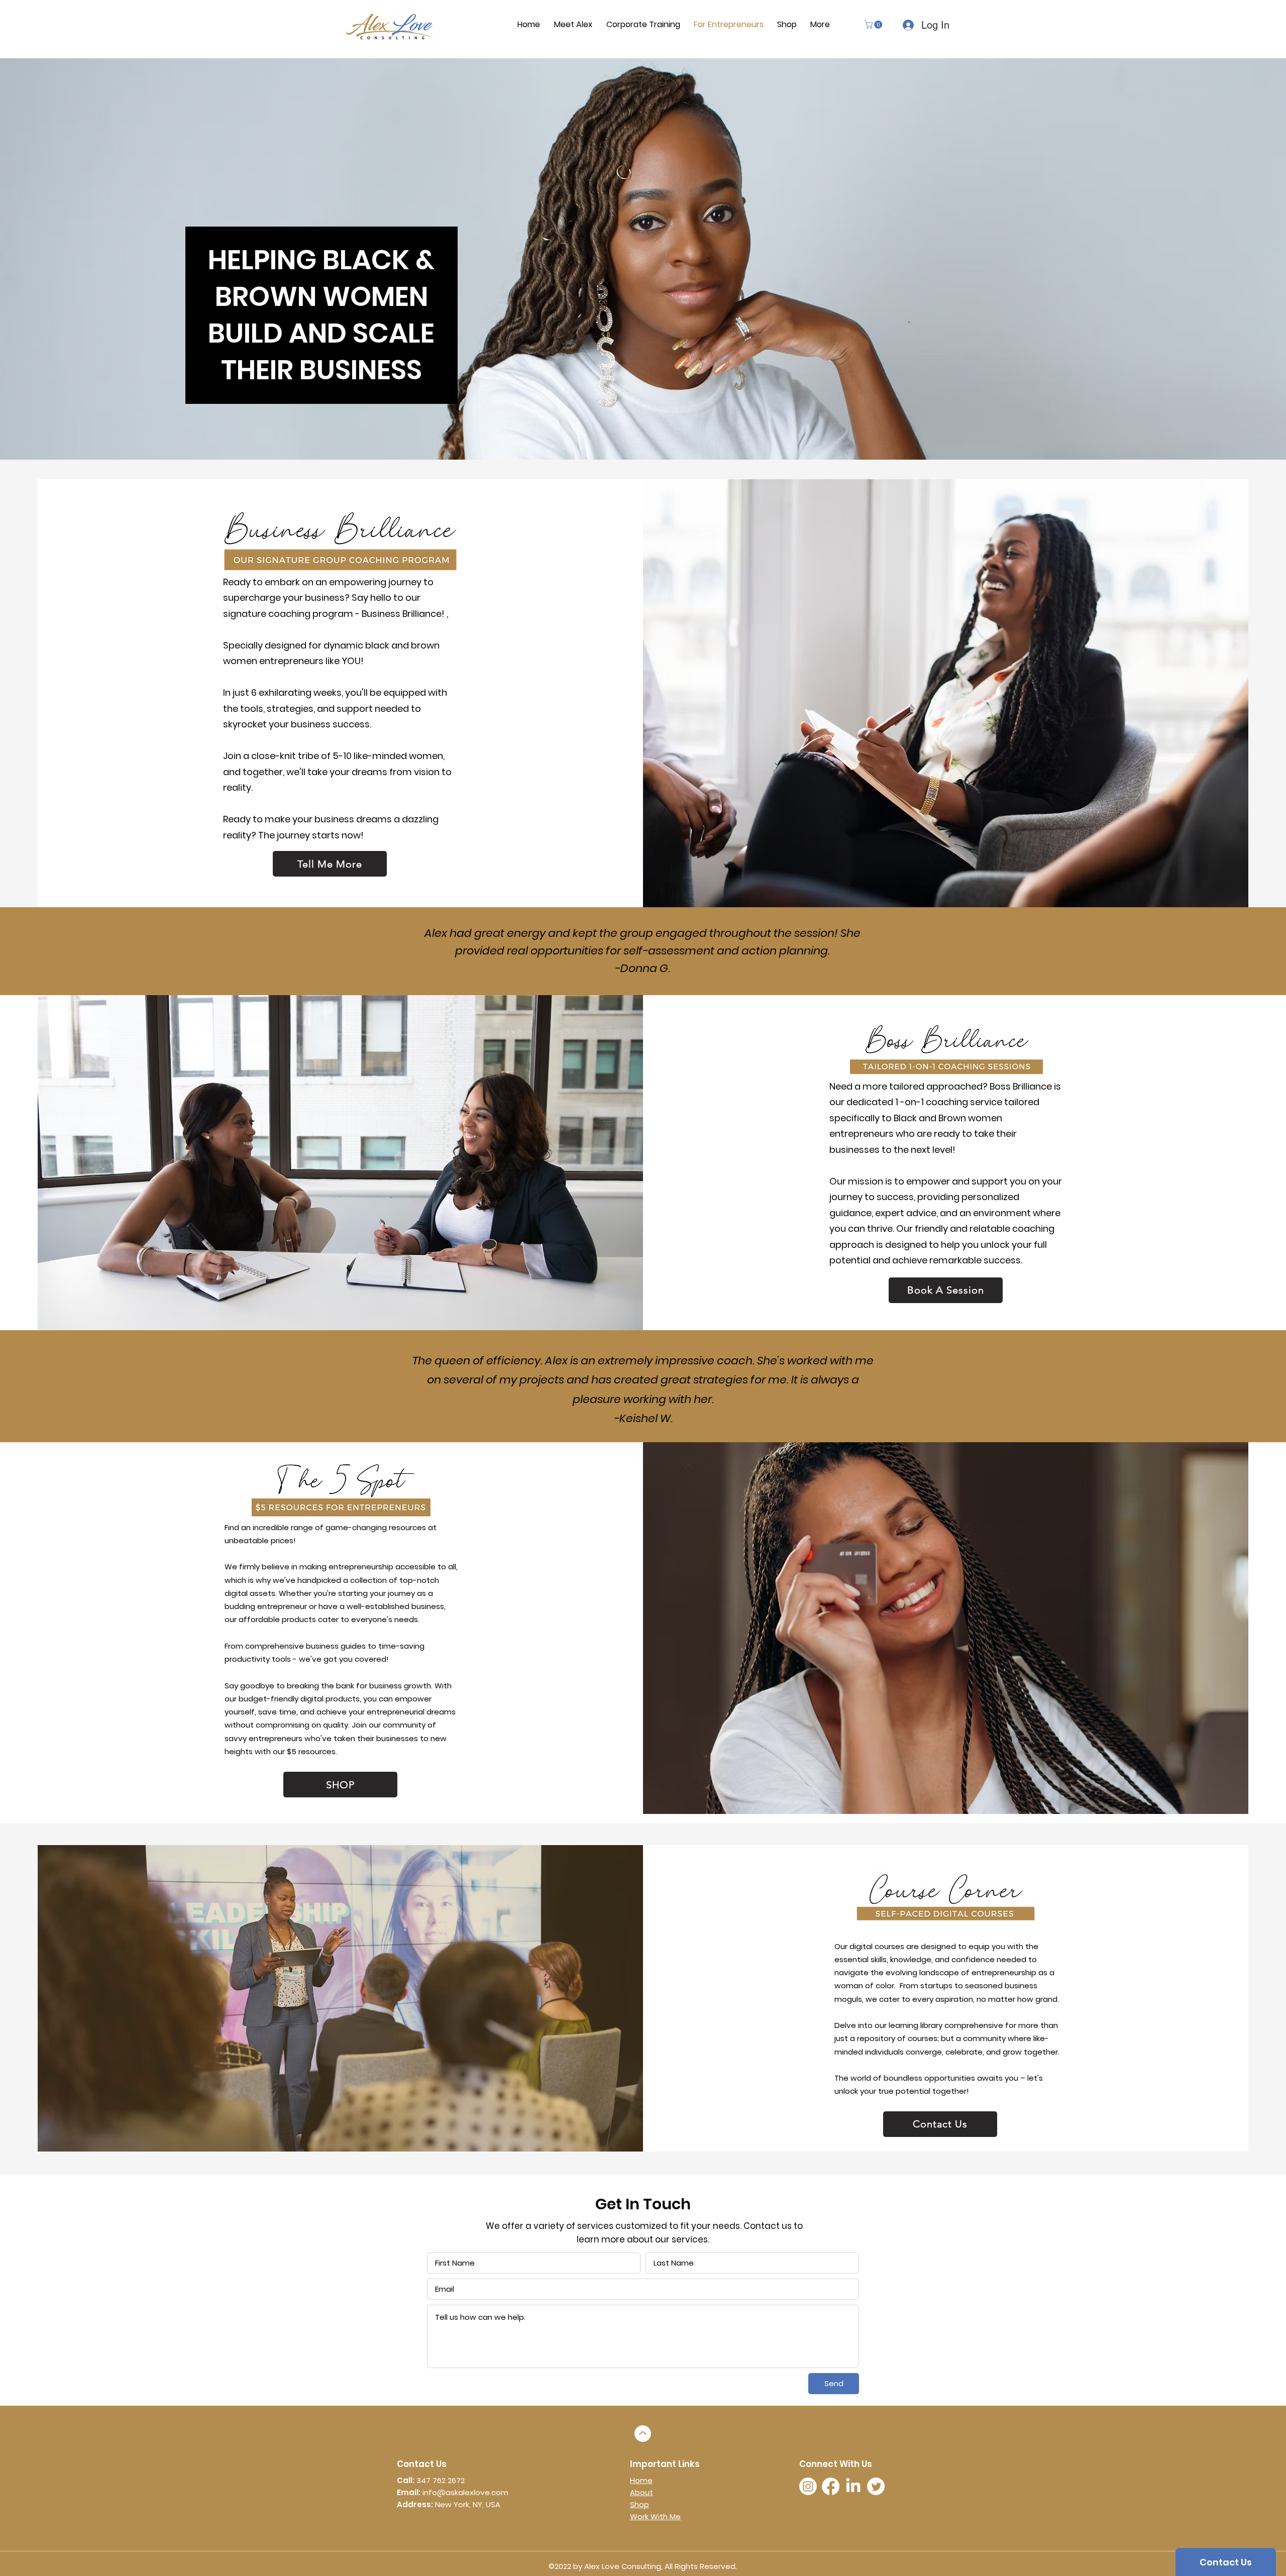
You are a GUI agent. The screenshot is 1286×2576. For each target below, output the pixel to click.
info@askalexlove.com (465, 2492)
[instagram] (808, 2486)
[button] (874, 25)
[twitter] (876, 2486)
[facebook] (831, 2486)
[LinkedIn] (853, 2486)
